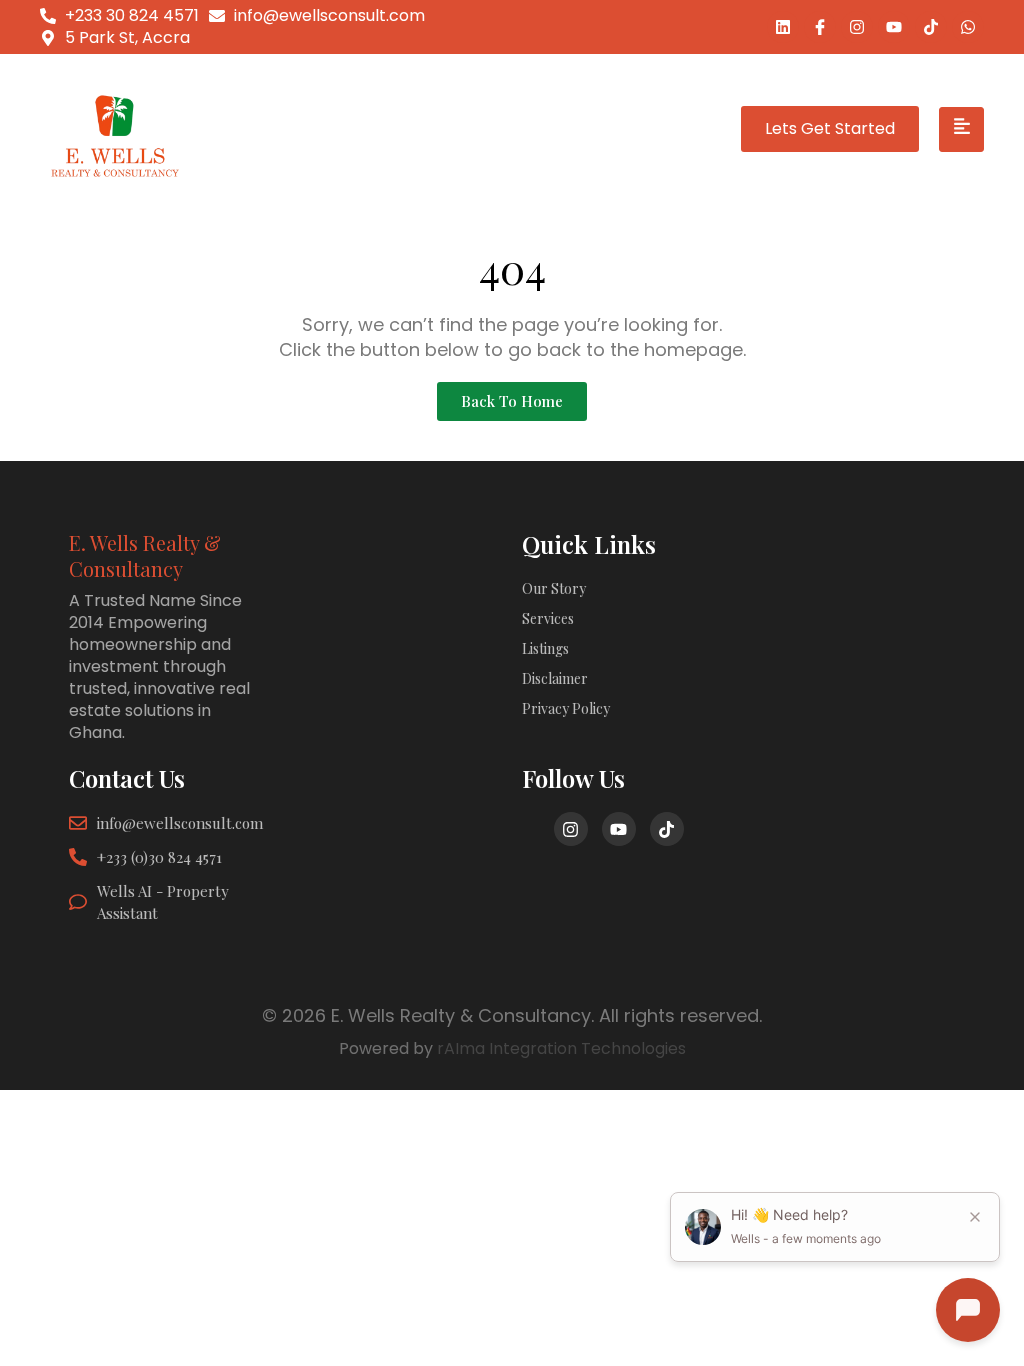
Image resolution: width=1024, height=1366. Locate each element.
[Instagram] (857, 27)
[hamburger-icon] (961, 129)
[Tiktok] (931, 27)
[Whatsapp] (968, 27)
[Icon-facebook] (820, 27)
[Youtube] (894, 27)
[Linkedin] (783, 27)
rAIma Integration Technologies (561, 1048)
